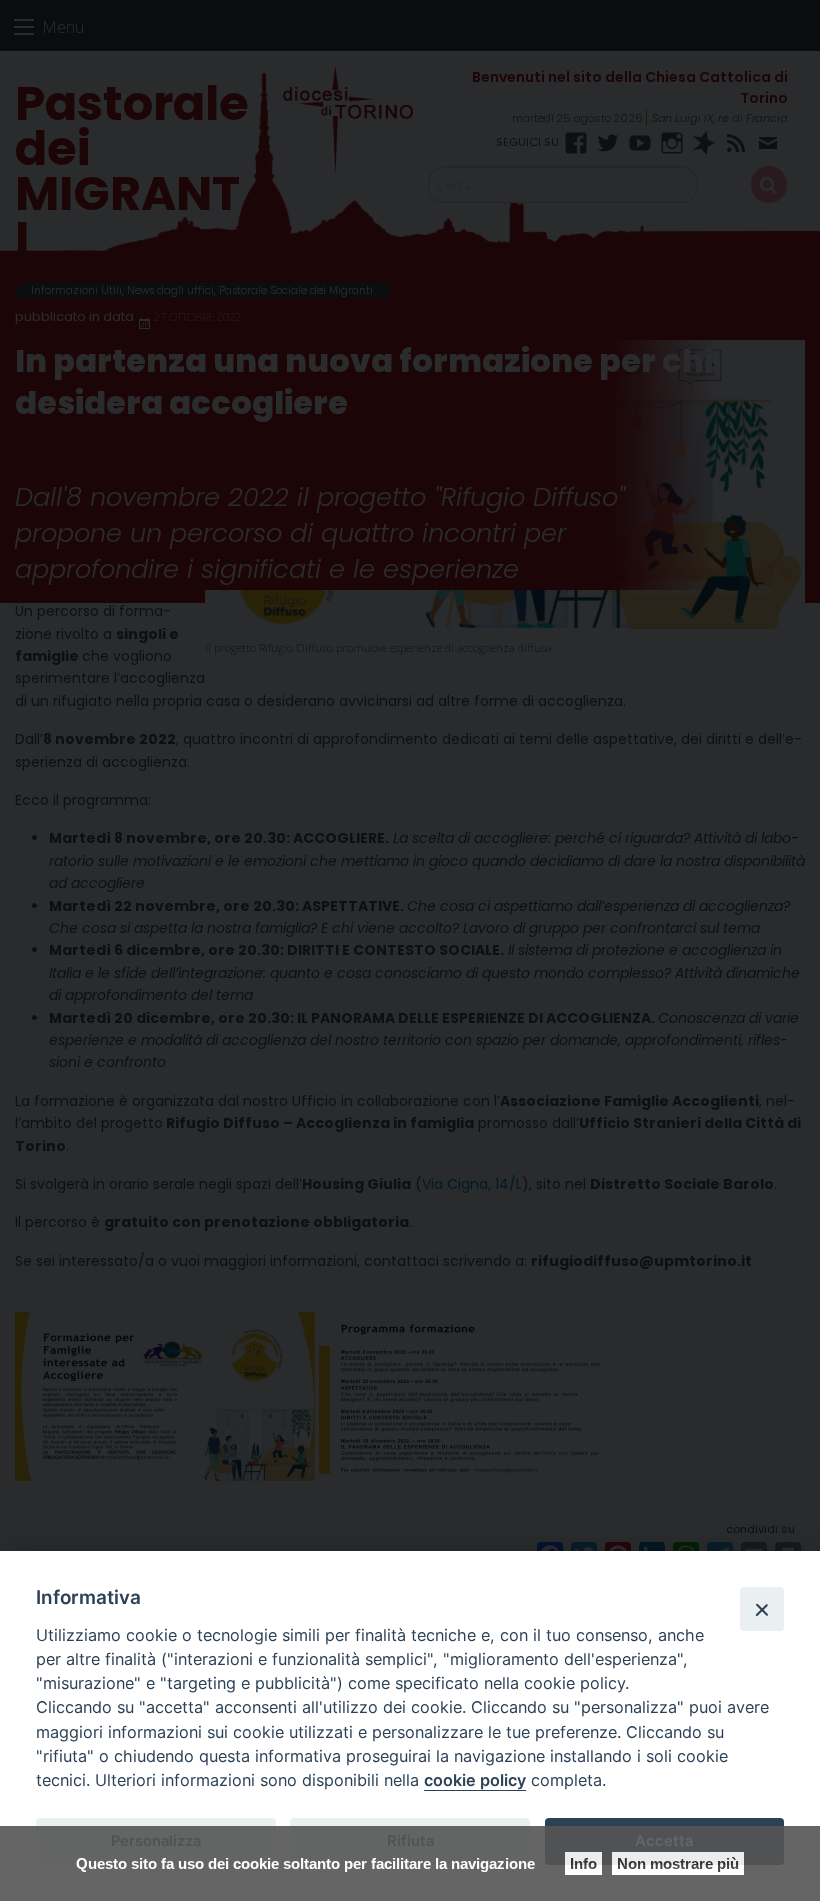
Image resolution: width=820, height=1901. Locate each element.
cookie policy (475, 1780)
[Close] (762, 1609)
